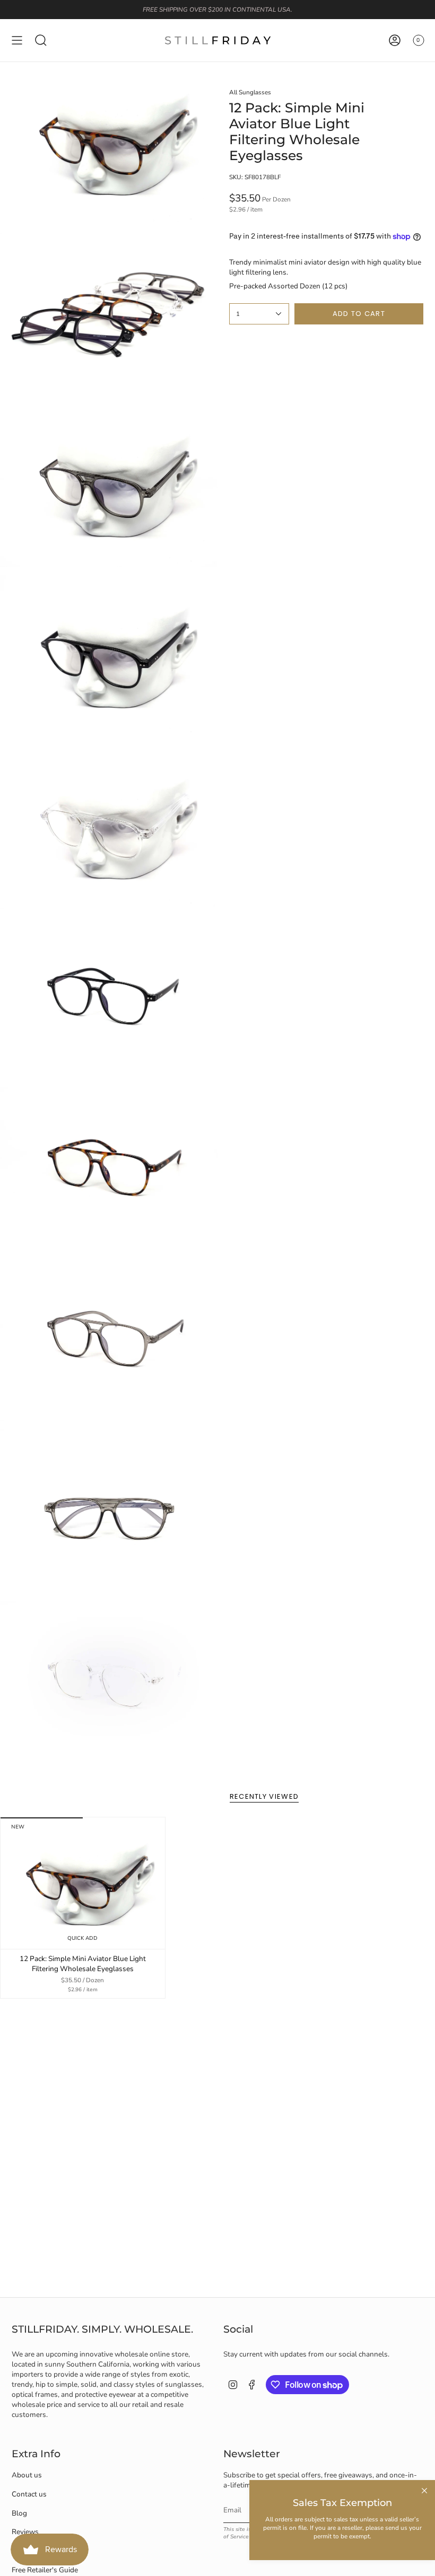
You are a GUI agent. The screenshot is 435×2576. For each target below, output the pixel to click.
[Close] (424, 2491)
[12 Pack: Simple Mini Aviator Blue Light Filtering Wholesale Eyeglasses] (83, 1883)
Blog (19, 2513)
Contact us (29, 2494)
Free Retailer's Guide (45, 2570)
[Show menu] (17, 40)
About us (27, 2475)
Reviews (25, 2532)
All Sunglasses (250, 92)
